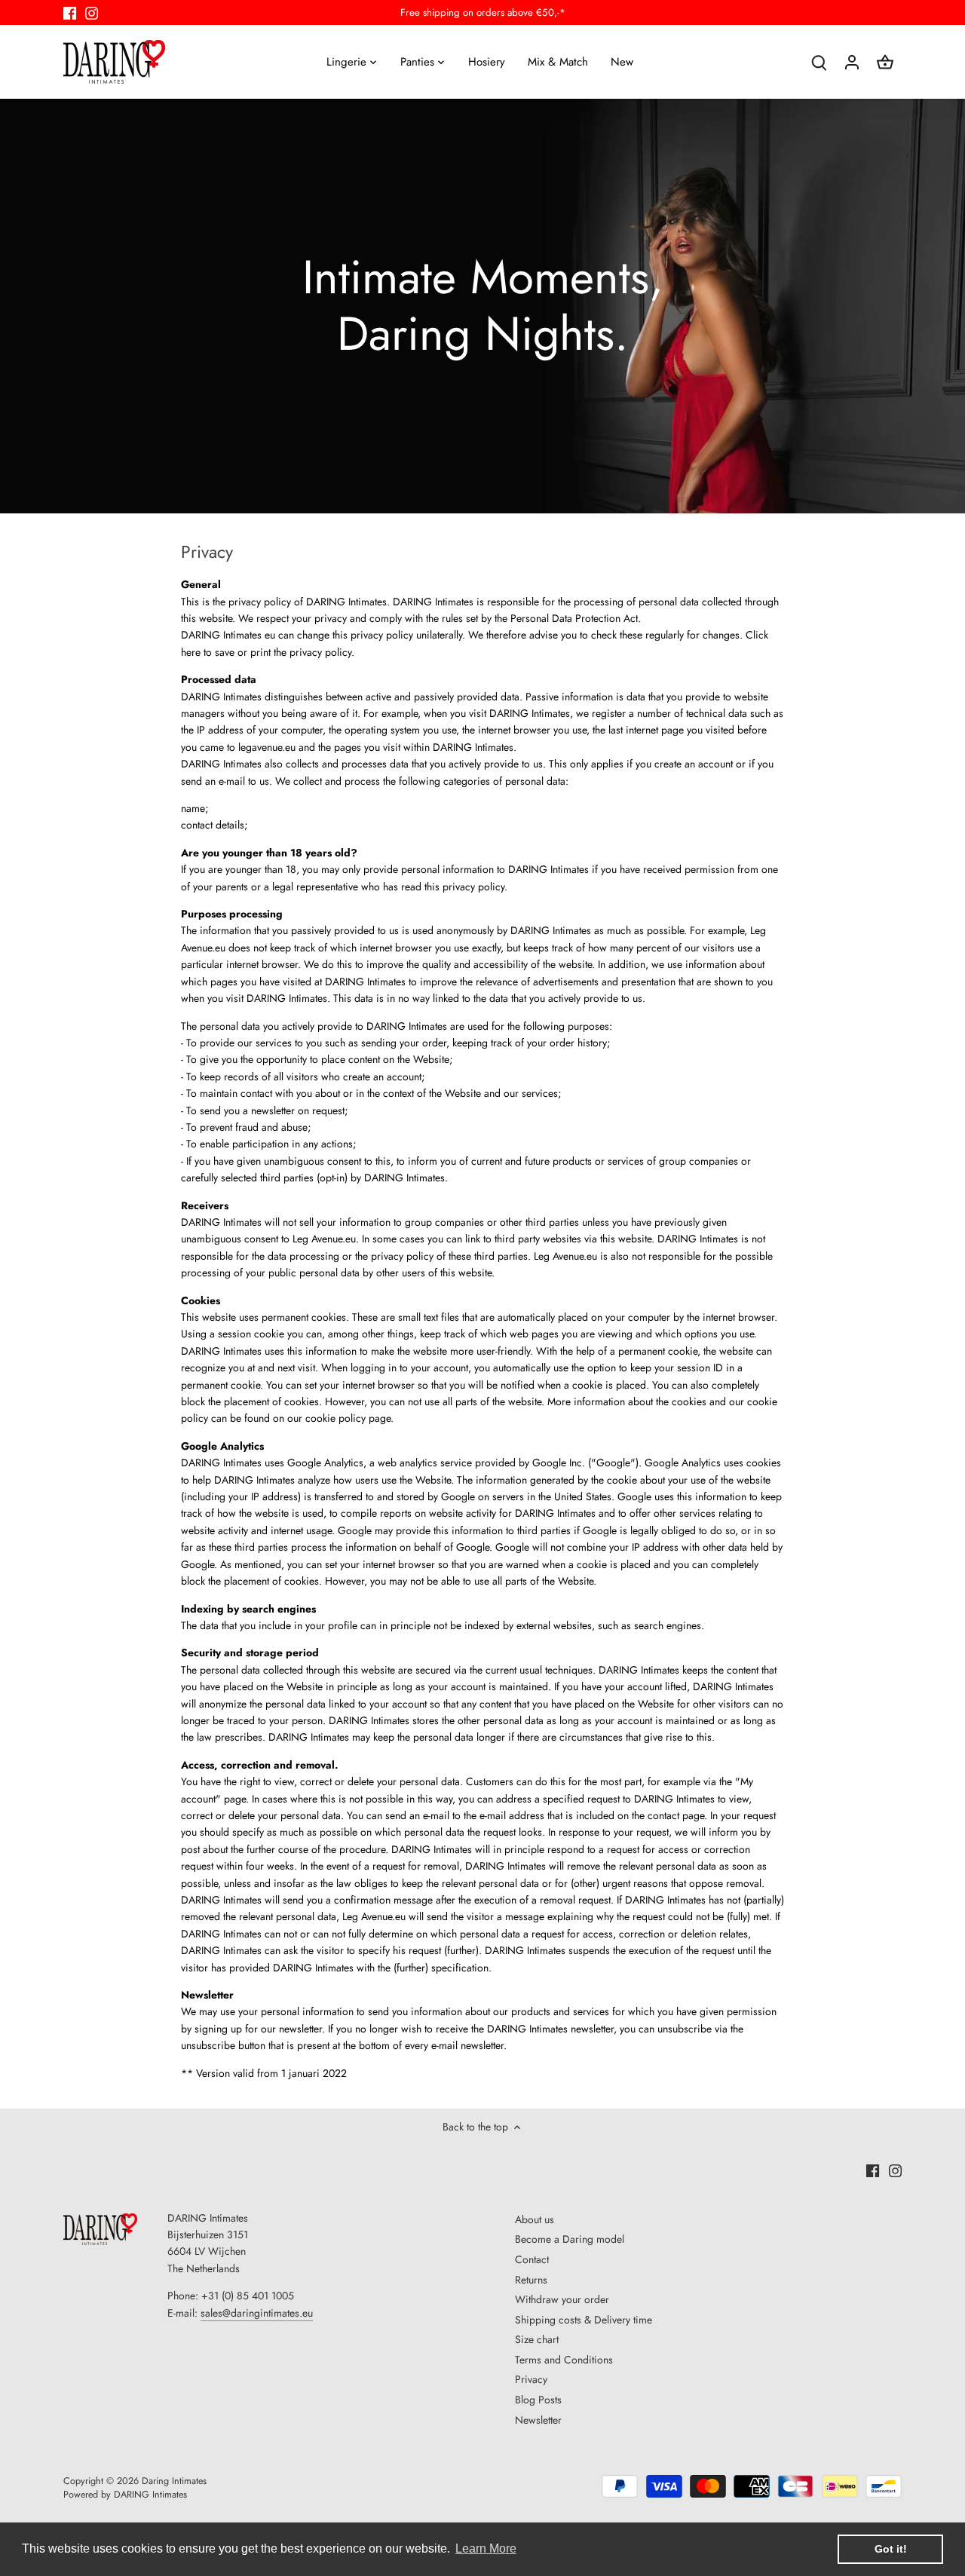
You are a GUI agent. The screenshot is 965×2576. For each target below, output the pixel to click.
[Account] (852, 61)
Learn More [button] (486, 2548)
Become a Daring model (570, 2239)
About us (535, 2219)
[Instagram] (92, 13)
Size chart (537, 2339)
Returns (531, 2280)
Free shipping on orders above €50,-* (483, 12)
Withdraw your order (562, 2299)
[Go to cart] (885, 61)
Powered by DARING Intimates (125, 2495)
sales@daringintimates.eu (257, 2313)
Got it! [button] (891, 2549)
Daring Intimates (174, 2481)
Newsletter (538, 2420)
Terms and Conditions (564, 2360)
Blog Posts (538, 2400)
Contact (532, 2259)
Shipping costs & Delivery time (584, 2320)
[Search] (819, 61)
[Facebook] (70, 13)
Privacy (531, 2379)
